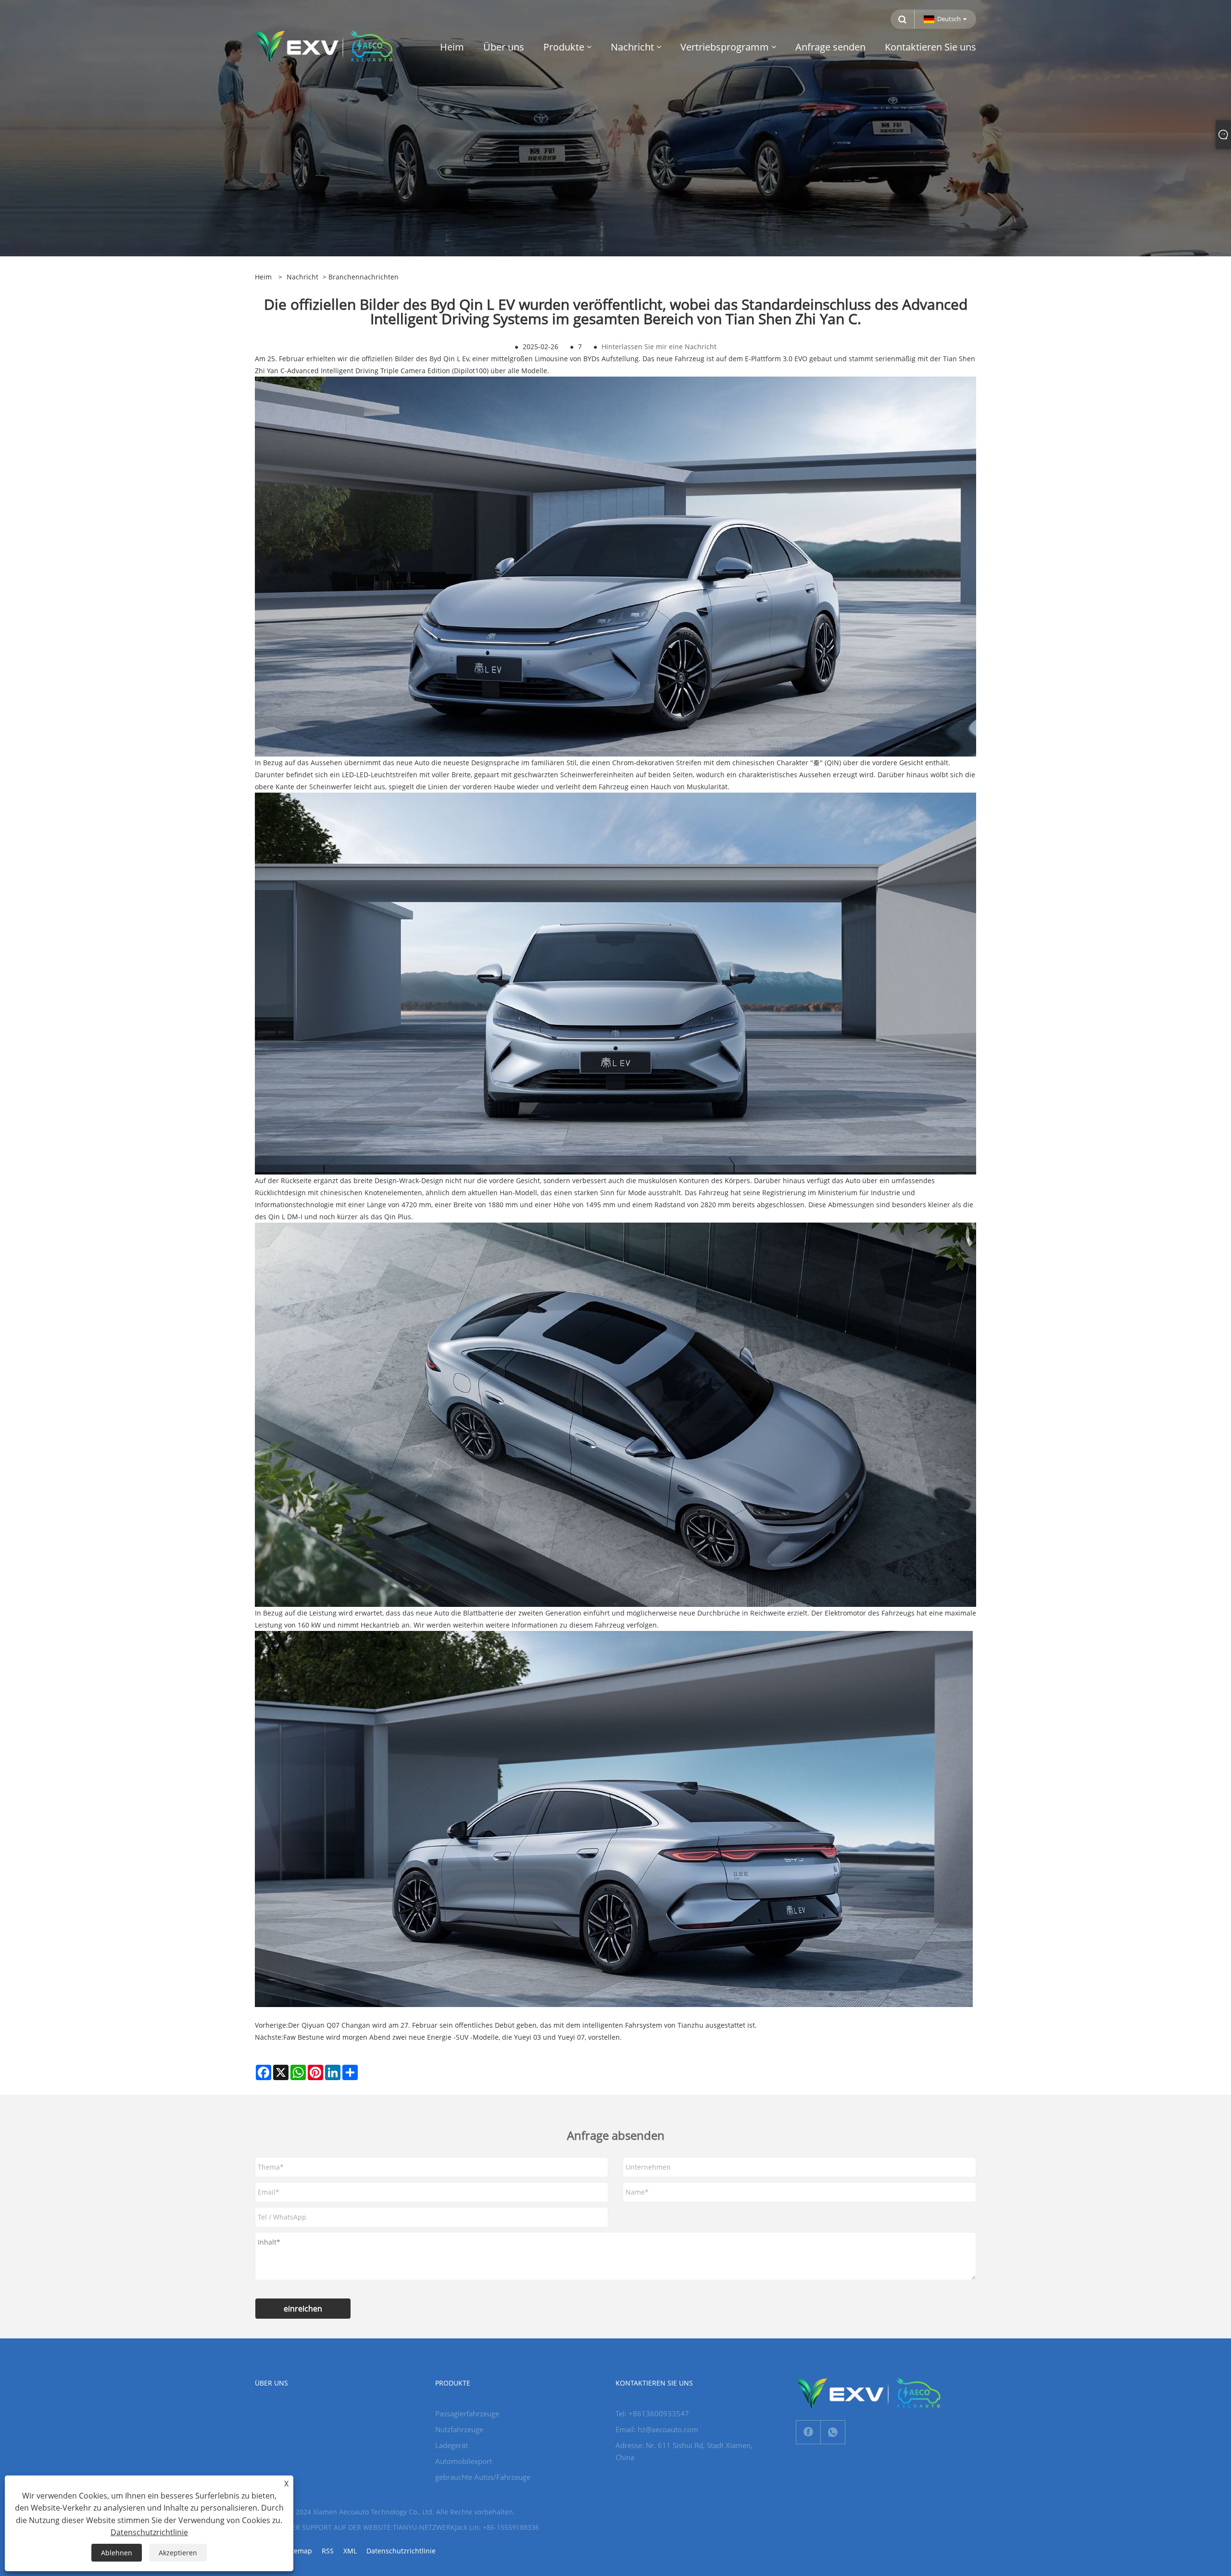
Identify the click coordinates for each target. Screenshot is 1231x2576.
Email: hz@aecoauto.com (657, 2429)
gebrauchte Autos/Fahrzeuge (483, 2477)
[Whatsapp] (833, 2432)
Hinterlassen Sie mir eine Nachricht (659, 347)
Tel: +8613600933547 (652, 2413)
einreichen (303, 2309)
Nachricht (302, 277)
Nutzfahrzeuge (459, 2429)
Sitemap (299, 2551)
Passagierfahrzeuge (467, 2413)
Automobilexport (464, 2461)
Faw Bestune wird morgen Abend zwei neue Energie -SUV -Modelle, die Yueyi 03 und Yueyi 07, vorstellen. (452, 2037)
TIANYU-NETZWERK (424, 2527)
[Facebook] (808, 2432)
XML (350, 2551)
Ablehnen (117, 2553)
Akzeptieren (178, 2553)
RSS (328, 2551)
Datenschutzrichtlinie (401, 2551)
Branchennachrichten (364, 277)
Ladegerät (452, 2445)
